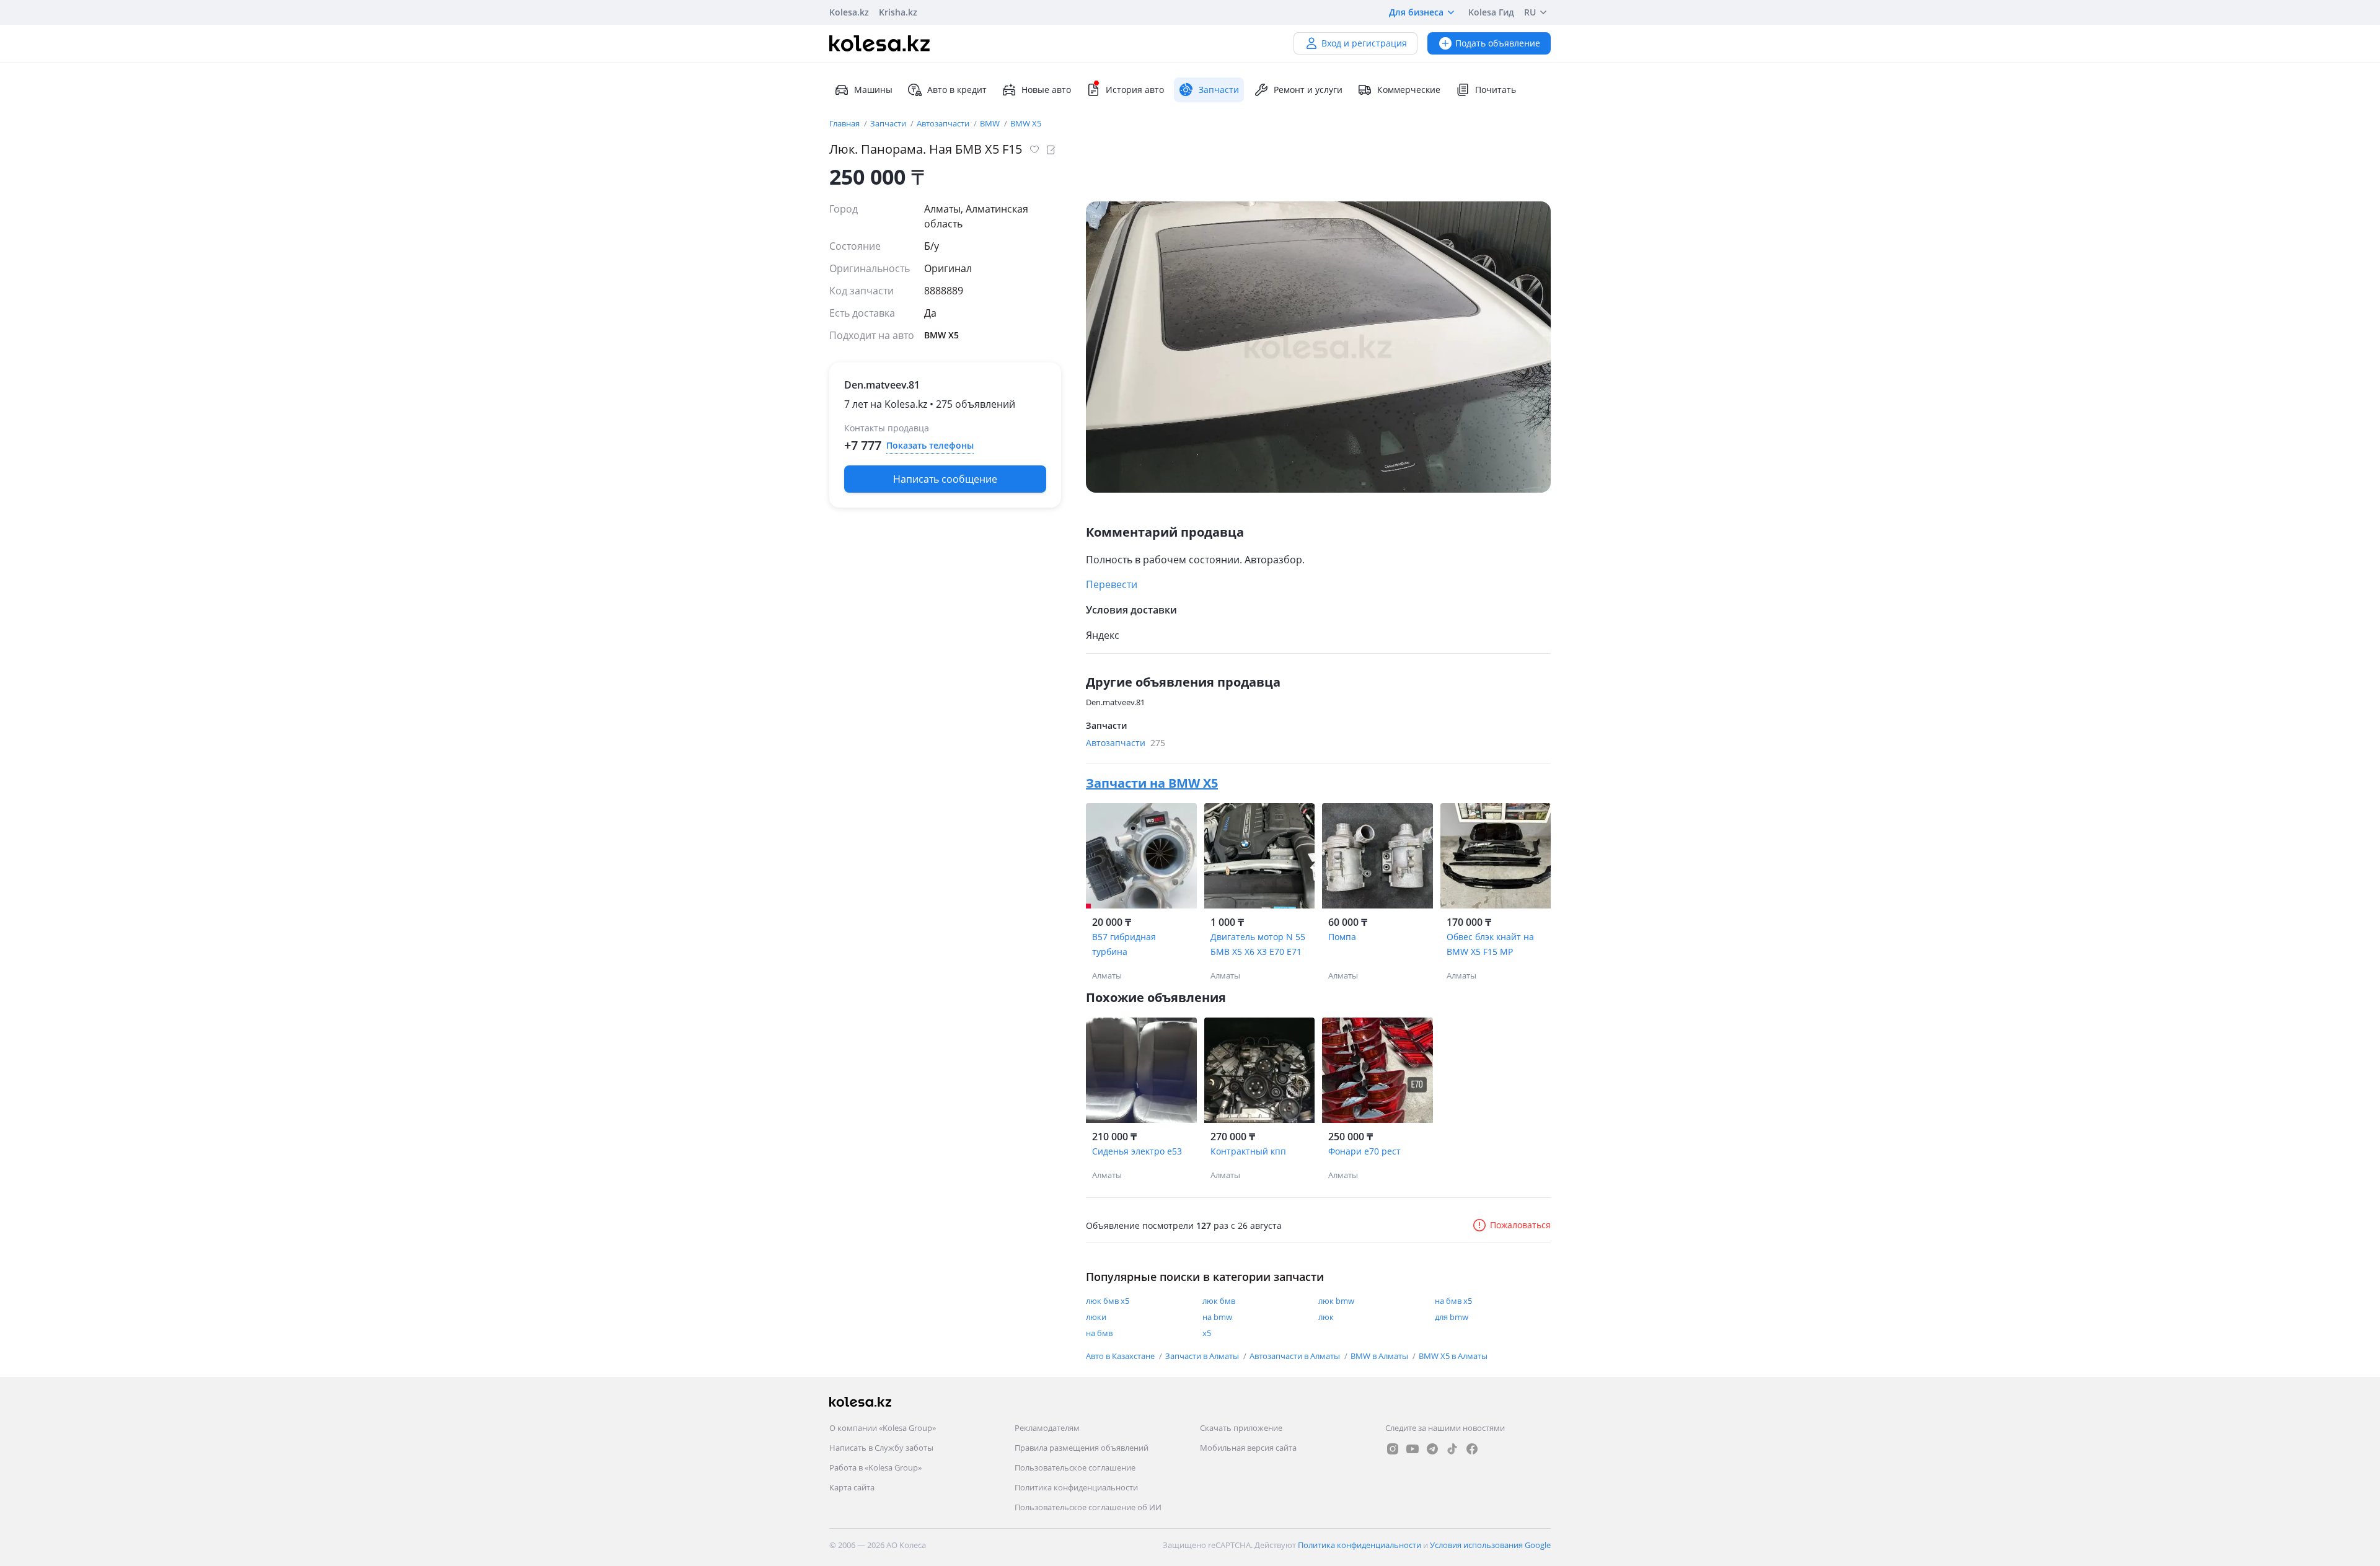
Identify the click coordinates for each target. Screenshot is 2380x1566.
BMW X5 (1026, 123)
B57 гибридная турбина (1124, 944)
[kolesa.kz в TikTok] (1452, 1449)
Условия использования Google (1490, 1545)
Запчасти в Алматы (1203, 1356)
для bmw (1452, 1317)
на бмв (1099, 1333)
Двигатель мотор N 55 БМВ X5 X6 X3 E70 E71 (1258, 944)
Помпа (1342, 937)
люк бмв (1219, 1301)
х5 (1207, 1333)
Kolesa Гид (1491, 12)
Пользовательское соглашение (1075, 1467)
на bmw (1217, 1317)
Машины (873, 90)
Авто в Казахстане (1121, 1356)
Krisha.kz (898, 12)
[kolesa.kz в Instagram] (1393, 1449)
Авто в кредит (957, 90)
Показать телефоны (930, 445)
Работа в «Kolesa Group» (875, 1467)
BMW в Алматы (1380, 1356)
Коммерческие (1409, 90)
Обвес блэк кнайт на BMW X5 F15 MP (1490, 944)
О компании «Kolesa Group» (883, 1428)
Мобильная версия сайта (1248, 1448)
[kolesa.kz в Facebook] (1472, 1449)
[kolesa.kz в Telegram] (1432, 1449)
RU (1530, 12)
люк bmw (1336, 1301)
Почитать (1496, 90)
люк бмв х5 (1108, 1301)
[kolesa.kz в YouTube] (1413, 1449)
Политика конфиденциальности (1076, 1487)
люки (1096, 1317)
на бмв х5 (1453, 1301)
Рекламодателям (1047, 1428)
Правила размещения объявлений (1082, 1448)
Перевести (1112, 584)
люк (1326, 1317)
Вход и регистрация (1364, 43)
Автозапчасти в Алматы (1296, 1356)
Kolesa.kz (849, 12)
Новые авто (1046, 90)
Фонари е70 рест (1364, 1151)
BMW (991, 123)
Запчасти (889, 123)
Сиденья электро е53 (1137, 1151)
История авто (1135, 90)
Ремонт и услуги (1308, 90)
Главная (845, 123)
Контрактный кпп (1248, 1151)
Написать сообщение (945, 479)
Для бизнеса (1416, 12)
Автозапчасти (944, 123)
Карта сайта (852, 1487)
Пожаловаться (1520, 1225)
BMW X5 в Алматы (1453, 1356)
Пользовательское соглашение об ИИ (1088, 1507)
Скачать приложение (1241, 1428)
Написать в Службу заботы (881, 1448)
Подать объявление (1498, 43)
